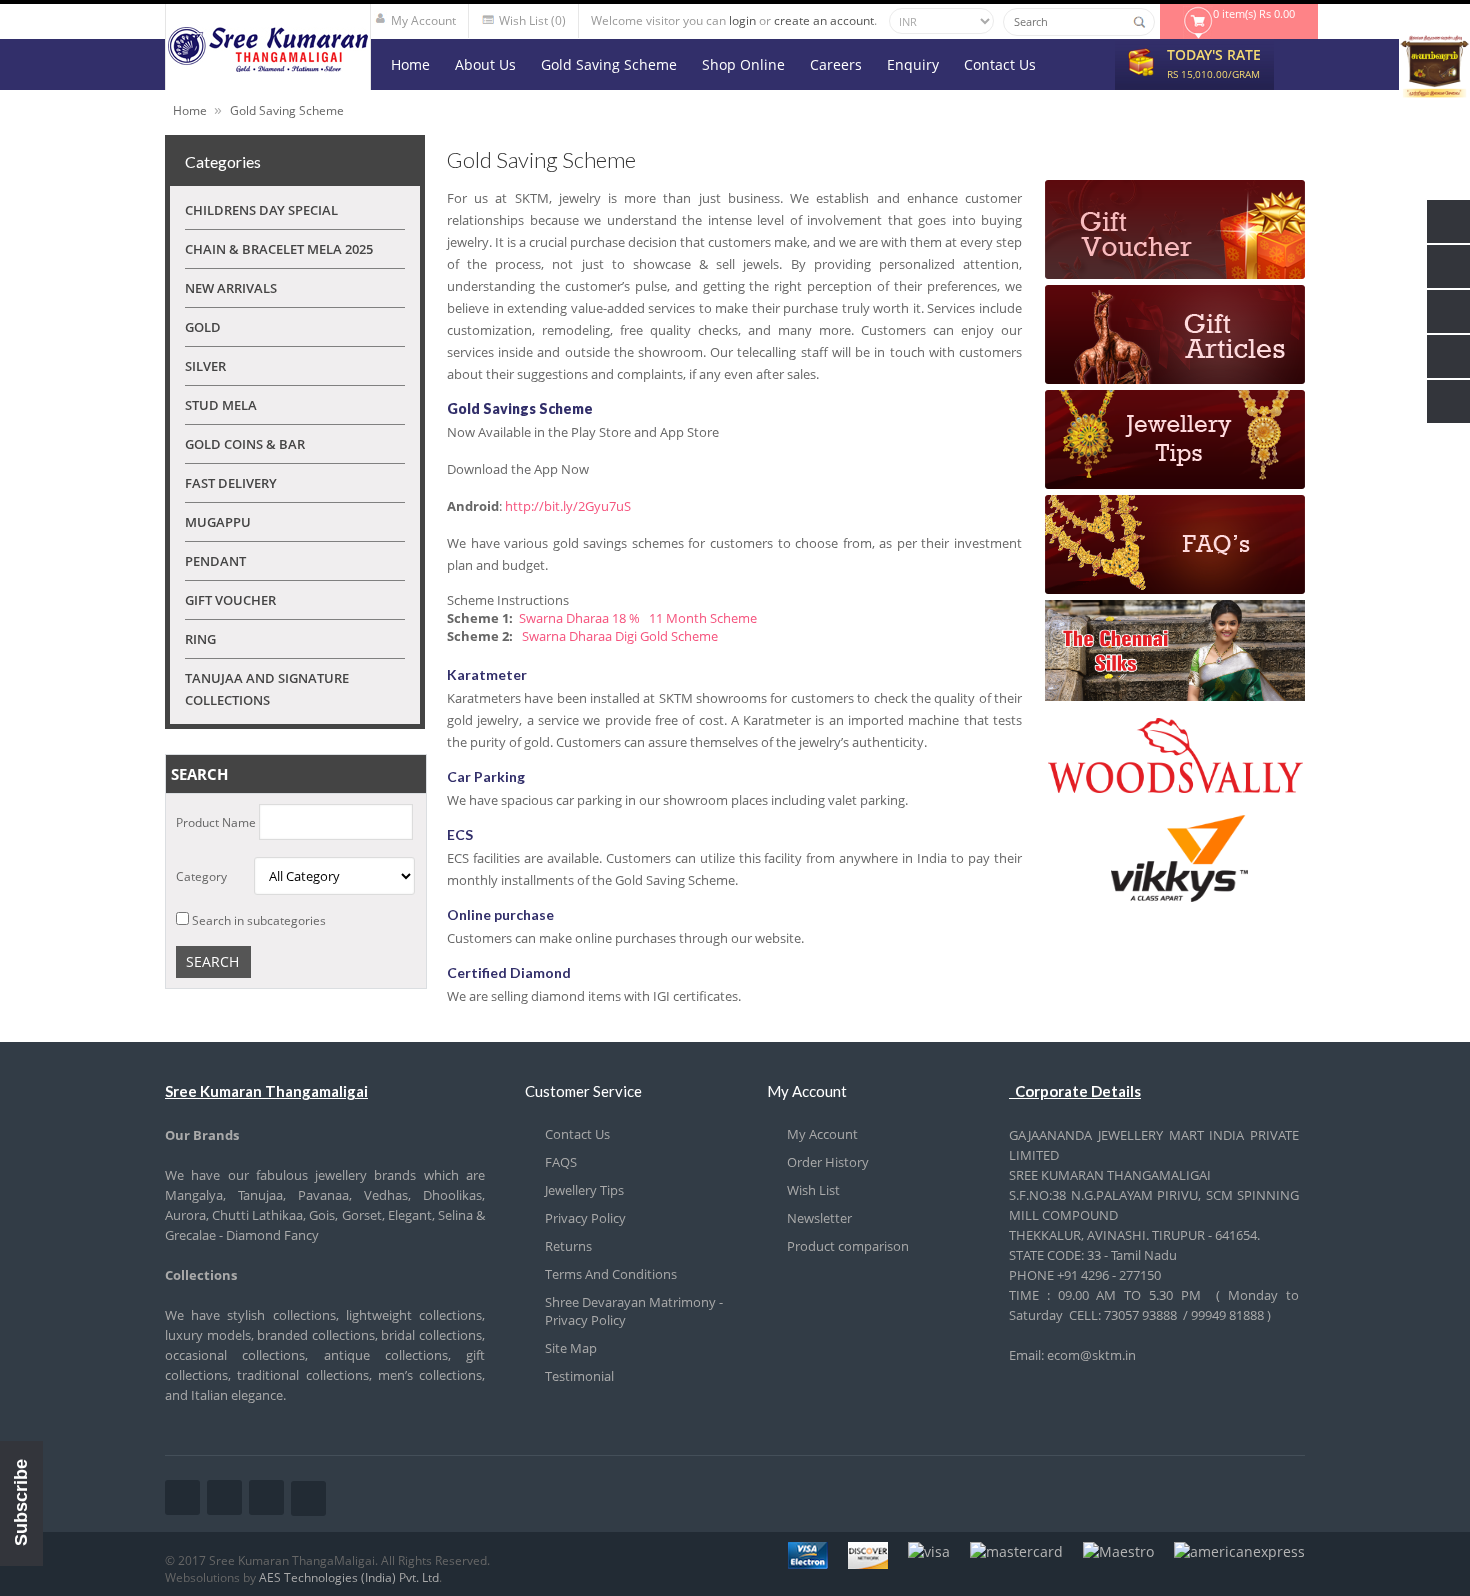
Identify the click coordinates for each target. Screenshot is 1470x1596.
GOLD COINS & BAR (245, 444)
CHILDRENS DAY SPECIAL (261, 210)
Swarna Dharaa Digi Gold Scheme (618, 636)
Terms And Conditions (611, 1274)
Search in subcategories (259, 920)
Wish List (813, 1190)
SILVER (205, 366)
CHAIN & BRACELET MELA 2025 (279, 249)
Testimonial (579, 1376)
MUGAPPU (218, 522)
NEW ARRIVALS (231, 288)
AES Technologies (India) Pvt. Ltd (349, 1577)
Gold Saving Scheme (287, 110)
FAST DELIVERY (231, 483)
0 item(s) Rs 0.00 (1254, 13)
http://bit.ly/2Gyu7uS (568, 506)
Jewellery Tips (584, 1190)
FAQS (561, 1162)
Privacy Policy (585, 1218)
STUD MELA (221, 405)
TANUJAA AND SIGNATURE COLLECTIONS (267, 689)
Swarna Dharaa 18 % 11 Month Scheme (638, 618)
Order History (828, 1162)
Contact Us (577, 1134)
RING (200, 639)
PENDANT (215, 561)
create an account (824, 20)
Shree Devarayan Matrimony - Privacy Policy (634, 1311)
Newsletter (819, 1218)
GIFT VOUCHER (230, 600)
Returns (568, 1246)
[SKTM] (268, 67)
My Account (822, 1134)
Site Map (571, 1348)
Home (190, 110)
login (742, 20)
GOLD (203, 327)
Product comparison (848, 1246)
